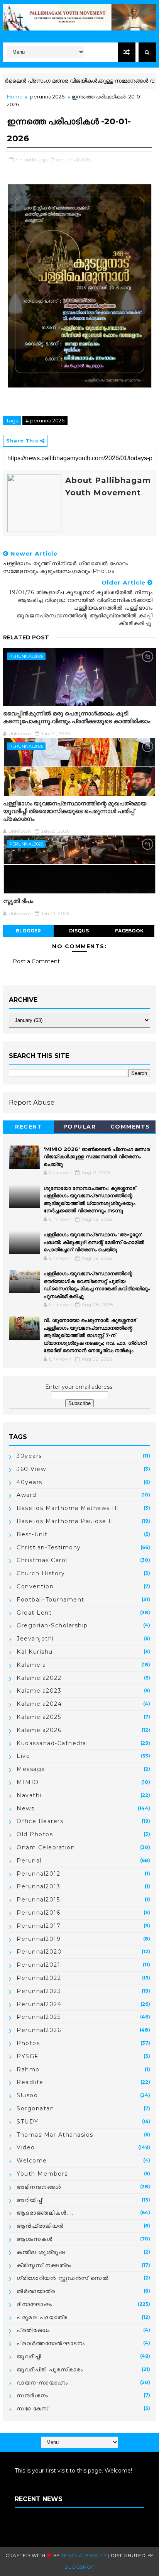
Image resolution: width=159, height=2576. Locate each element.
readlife (30, 2082)
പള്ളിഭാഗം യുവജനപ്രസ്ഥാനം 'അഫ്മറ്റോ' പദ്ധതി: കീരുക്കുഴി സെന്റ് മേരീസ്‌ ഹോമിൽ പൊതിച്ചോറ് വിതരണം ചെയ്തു (94, 1242)
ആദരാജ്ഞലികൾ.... (45, 2213)
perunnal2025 (39, 2017)
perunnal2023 (39, 1991)
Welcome (32, 2161)
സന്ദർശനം (33, 2395)
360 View (31, 1469)
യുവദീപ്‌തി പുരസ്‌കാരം (50, 2369)
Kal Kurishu (35, 1652)
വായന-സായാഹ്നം (42, 2383)
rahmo (28, 2069)
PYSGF (28, 2056)
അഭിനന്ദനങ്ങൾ (39, 2187)
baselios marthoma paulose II (65, 1521)
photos (28, 2043)
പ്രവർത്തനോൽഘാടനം (51, 2343)
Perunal (29, 1861)
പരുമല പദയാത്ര (42, 2317)
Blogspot (79, 2567)
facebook (129, 931)
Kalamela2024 (39, 1704)
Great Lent (34, 1613)
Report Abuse (32, 1102)
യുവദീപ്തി (29, 2356)
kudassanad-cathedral (52, 1743)
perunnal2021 (38, 1965)
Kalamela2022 (39, 1678)
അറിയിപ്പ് (29, 2200)
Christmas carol (42, 1560)
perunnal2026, (73, 159)
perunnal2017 (39, 1926)
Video (26, 2147)
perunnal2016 (38, 1913)
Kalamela (31, 1665)
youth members (42, 2174)
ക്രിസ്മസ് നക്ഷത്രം (44, 2265)
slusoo (27, 2095)
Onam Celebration (46, 1847)
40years (30, 1482)
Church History (41, 1573)
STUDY (28, 2122)
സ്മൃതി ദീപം (18, 901)
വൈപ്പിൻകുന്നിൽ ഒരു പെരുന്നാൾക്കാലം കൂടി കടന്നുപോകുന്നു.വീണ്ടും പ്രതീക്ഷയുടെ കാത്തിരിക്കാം (77, 717)
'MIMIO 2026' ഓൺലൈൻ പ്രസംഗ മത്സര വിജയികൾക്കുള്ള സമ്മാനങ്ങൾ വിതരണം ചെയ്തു (97, 1157)
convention (35, 1586)
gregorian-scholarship (52, 1625)
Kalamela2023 (39, 1691)
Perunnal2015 (38, 1900)
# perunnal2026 (45, 420)
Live (23, 1756)
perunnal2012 (38, 1874)
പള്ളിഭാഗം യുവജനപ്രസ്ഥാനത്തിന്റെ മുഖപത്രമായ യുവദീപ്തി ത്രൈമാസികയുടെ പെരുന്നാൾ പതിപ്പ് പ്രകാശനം (75, 811)
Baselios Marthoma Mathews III (68, 1508)
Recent (29, 1127)
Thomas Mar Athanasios (55, 2135)
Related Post (26, 637)
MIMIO (28, 1782)
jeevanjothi (35, 1639)
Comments (130, 1127)
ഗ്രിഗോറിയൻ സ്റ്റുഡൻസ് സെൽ (63, 2278)
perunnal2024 (39, 2004)
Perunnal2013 (38, 1886)
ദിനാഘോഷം (34, 2304)
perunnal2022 (39, 1978)
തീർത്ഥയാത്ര (36, 2291)
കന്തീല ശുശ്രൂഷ (41, 2252)
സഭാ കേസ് (33, 2408)
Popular (80, 1127)
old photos (35, 1834)
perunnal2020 (39, 1952)
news (25, 1808)
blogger (28, 931)
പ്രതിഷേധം (33, 2330)
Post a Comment (36, 961)
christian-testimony (49, 1547)
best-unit (32, 1534)
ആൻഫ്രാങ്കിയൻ (40, 2226)
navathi (29, 1795)
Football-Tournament (51, 1600)
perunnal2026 (47, 97)
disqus (79, 931)
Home (15, 97)
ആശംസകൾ (35, 2239)
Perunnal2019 (39, 1939)
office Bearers (40, 1821)
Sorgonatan (35, 2108)
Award (27, 1495)
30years (29, 1456)
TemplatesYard (84, 2555)
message (31, 1769)
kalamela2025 (39, 1717)
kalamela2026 (39, 1730)
